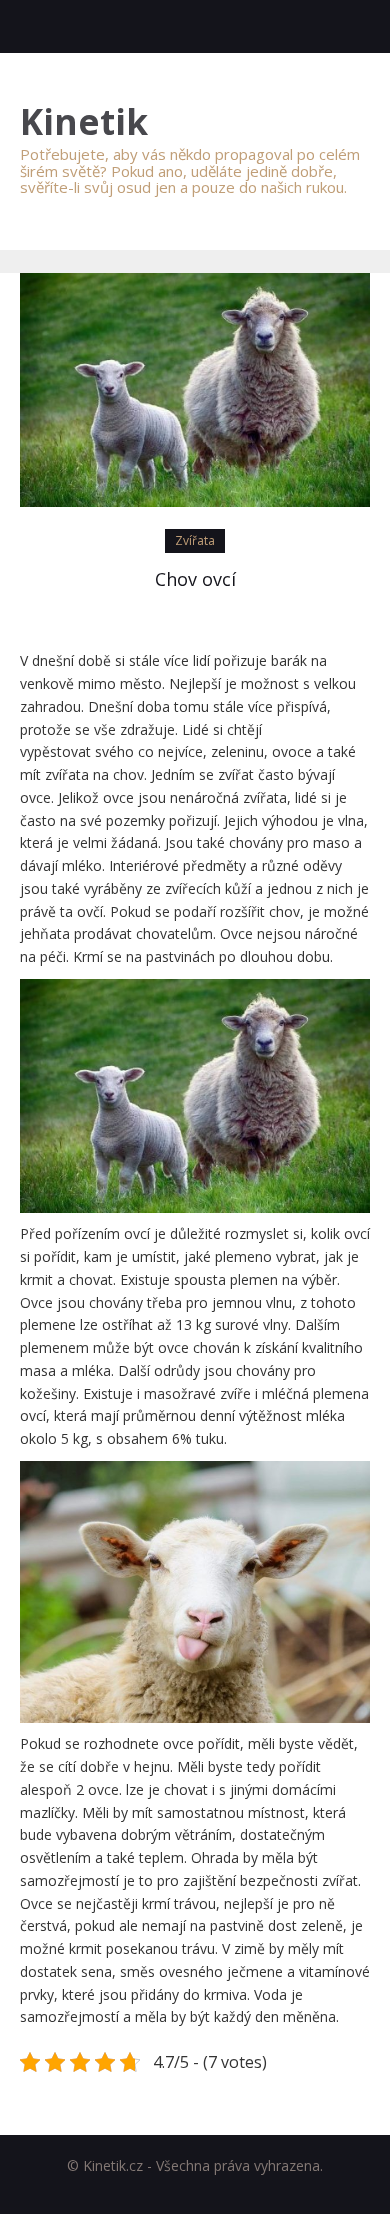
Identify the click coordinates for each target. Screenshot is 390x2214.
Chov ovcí (195, 579)
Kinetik (84, 122)
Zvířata (195, 540)
